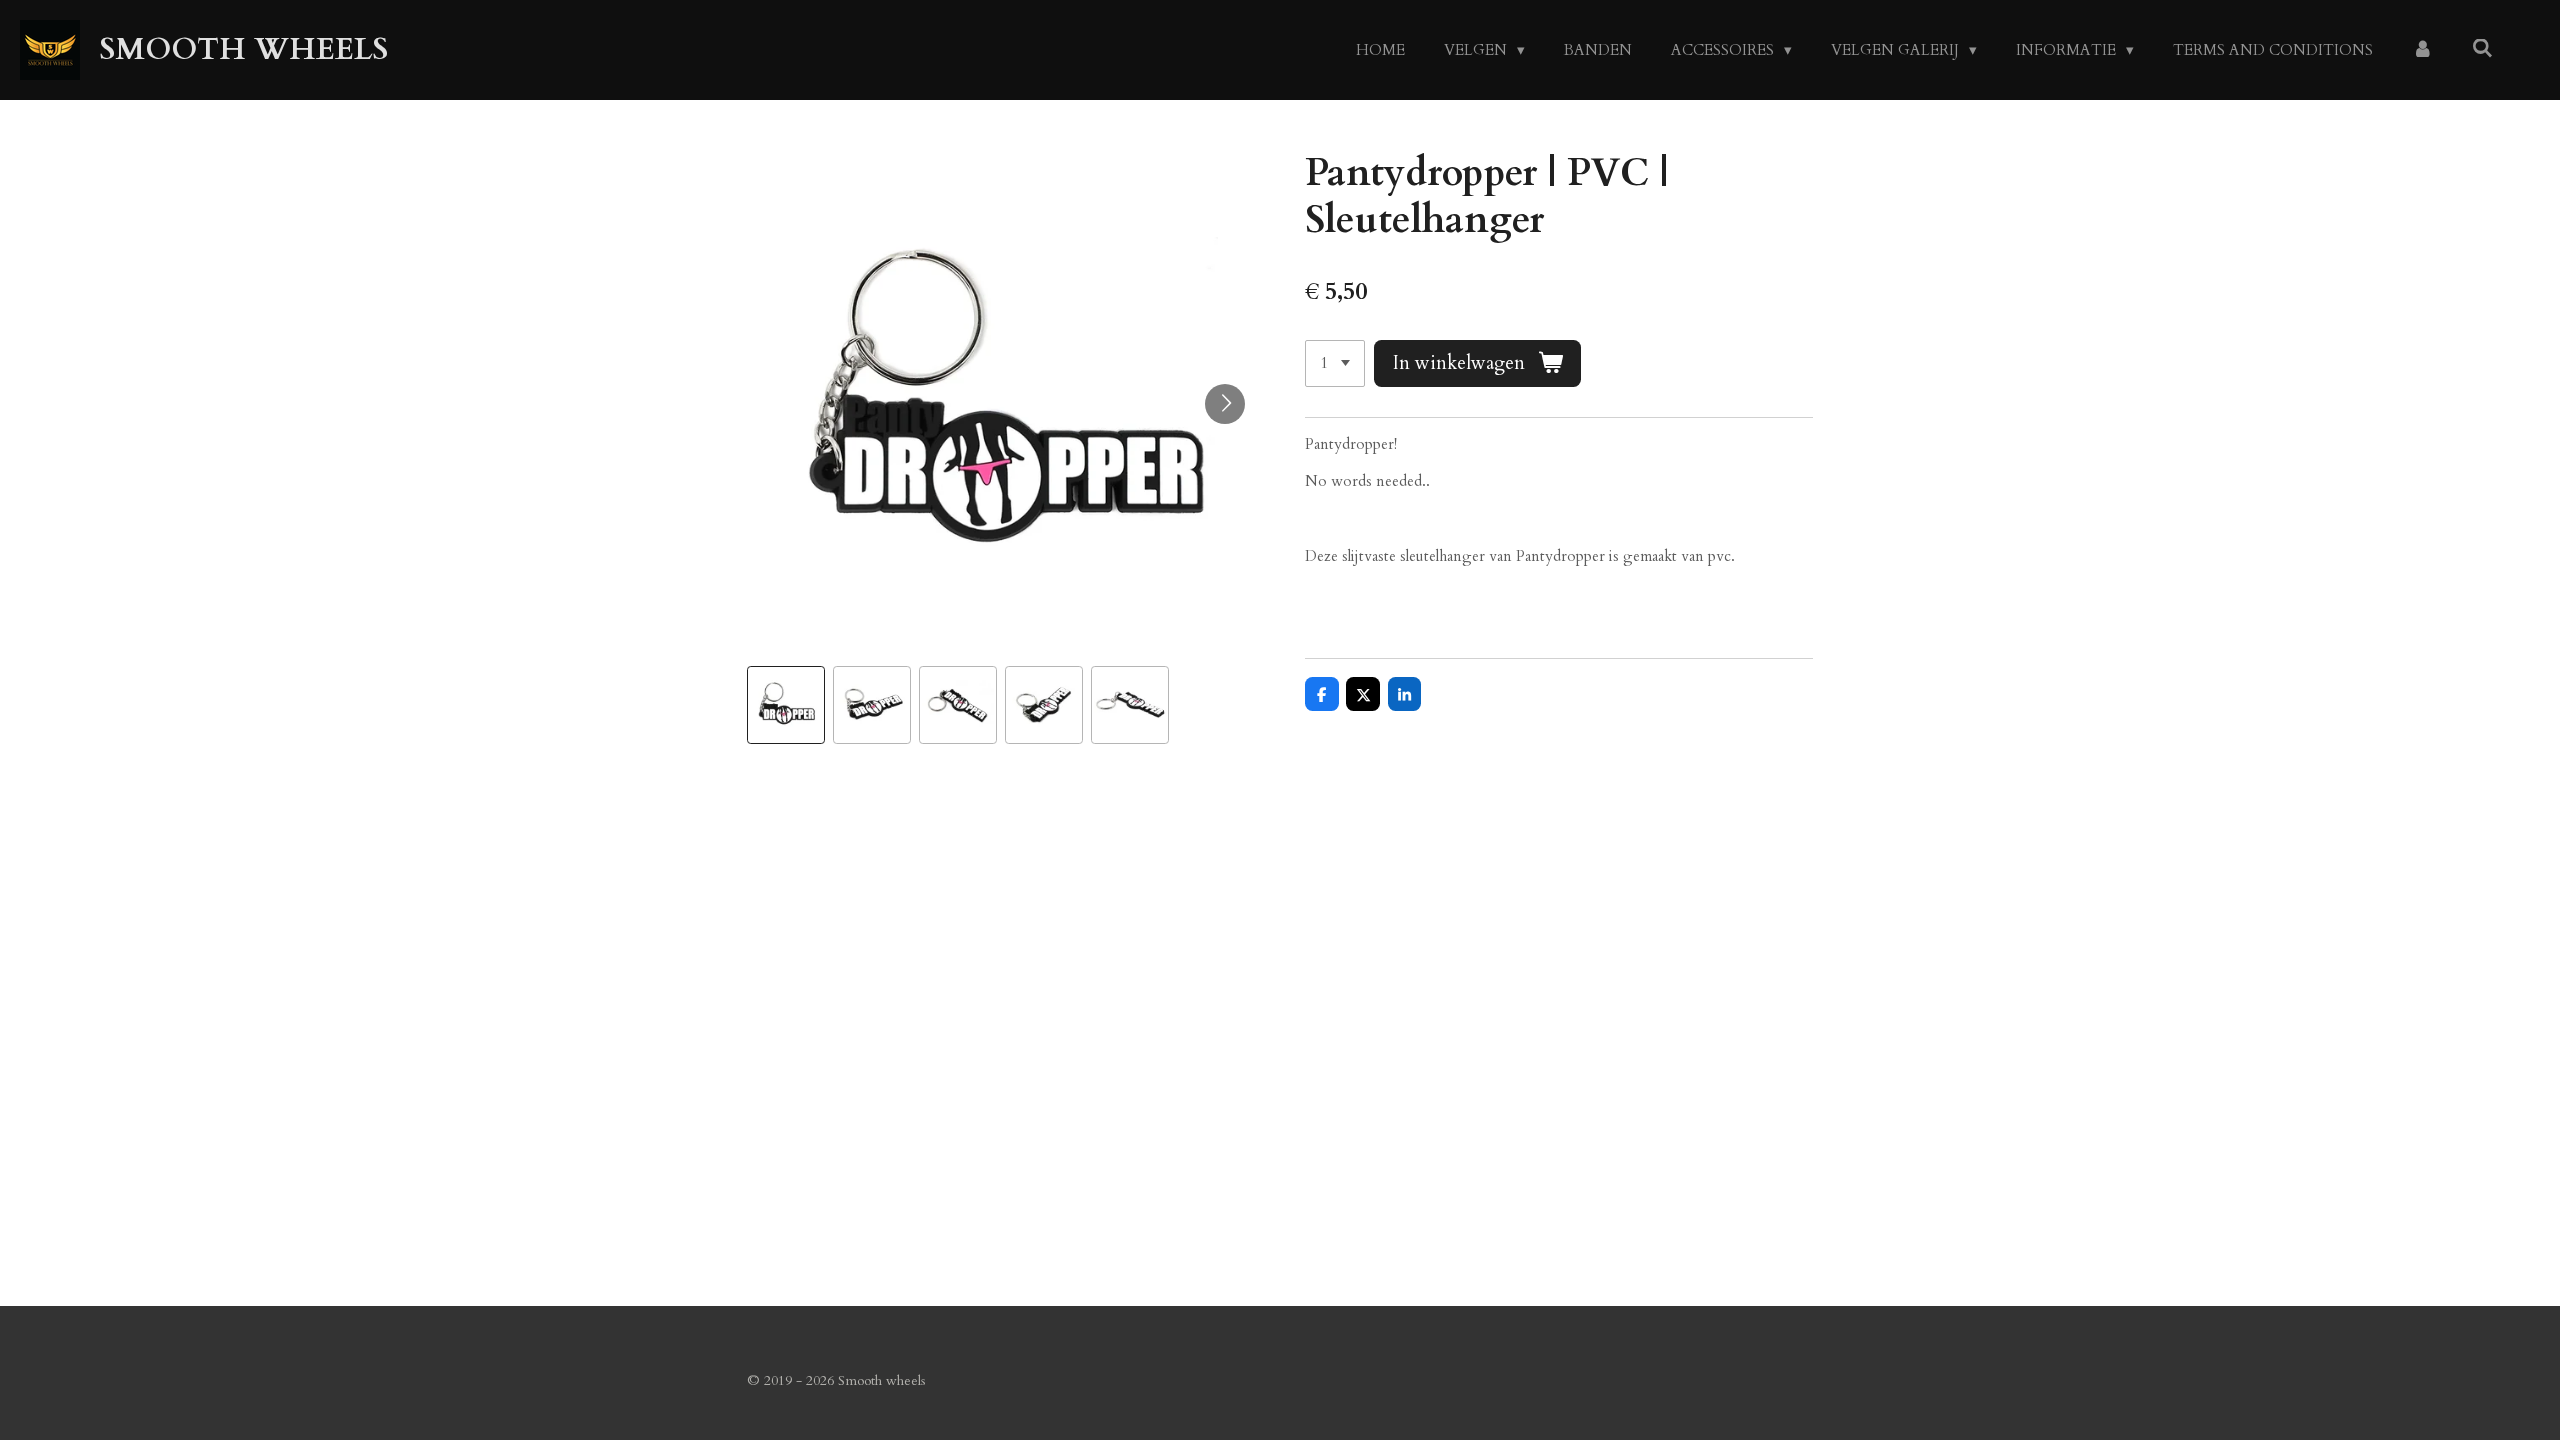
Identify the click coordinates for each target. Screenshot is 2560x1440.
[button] (786, 705)
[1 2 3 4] (1335, 363)
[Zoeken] (2482, 49)
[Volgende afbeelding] (1225, 404)
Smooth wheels (244, 49)
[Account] (2422, 50)
